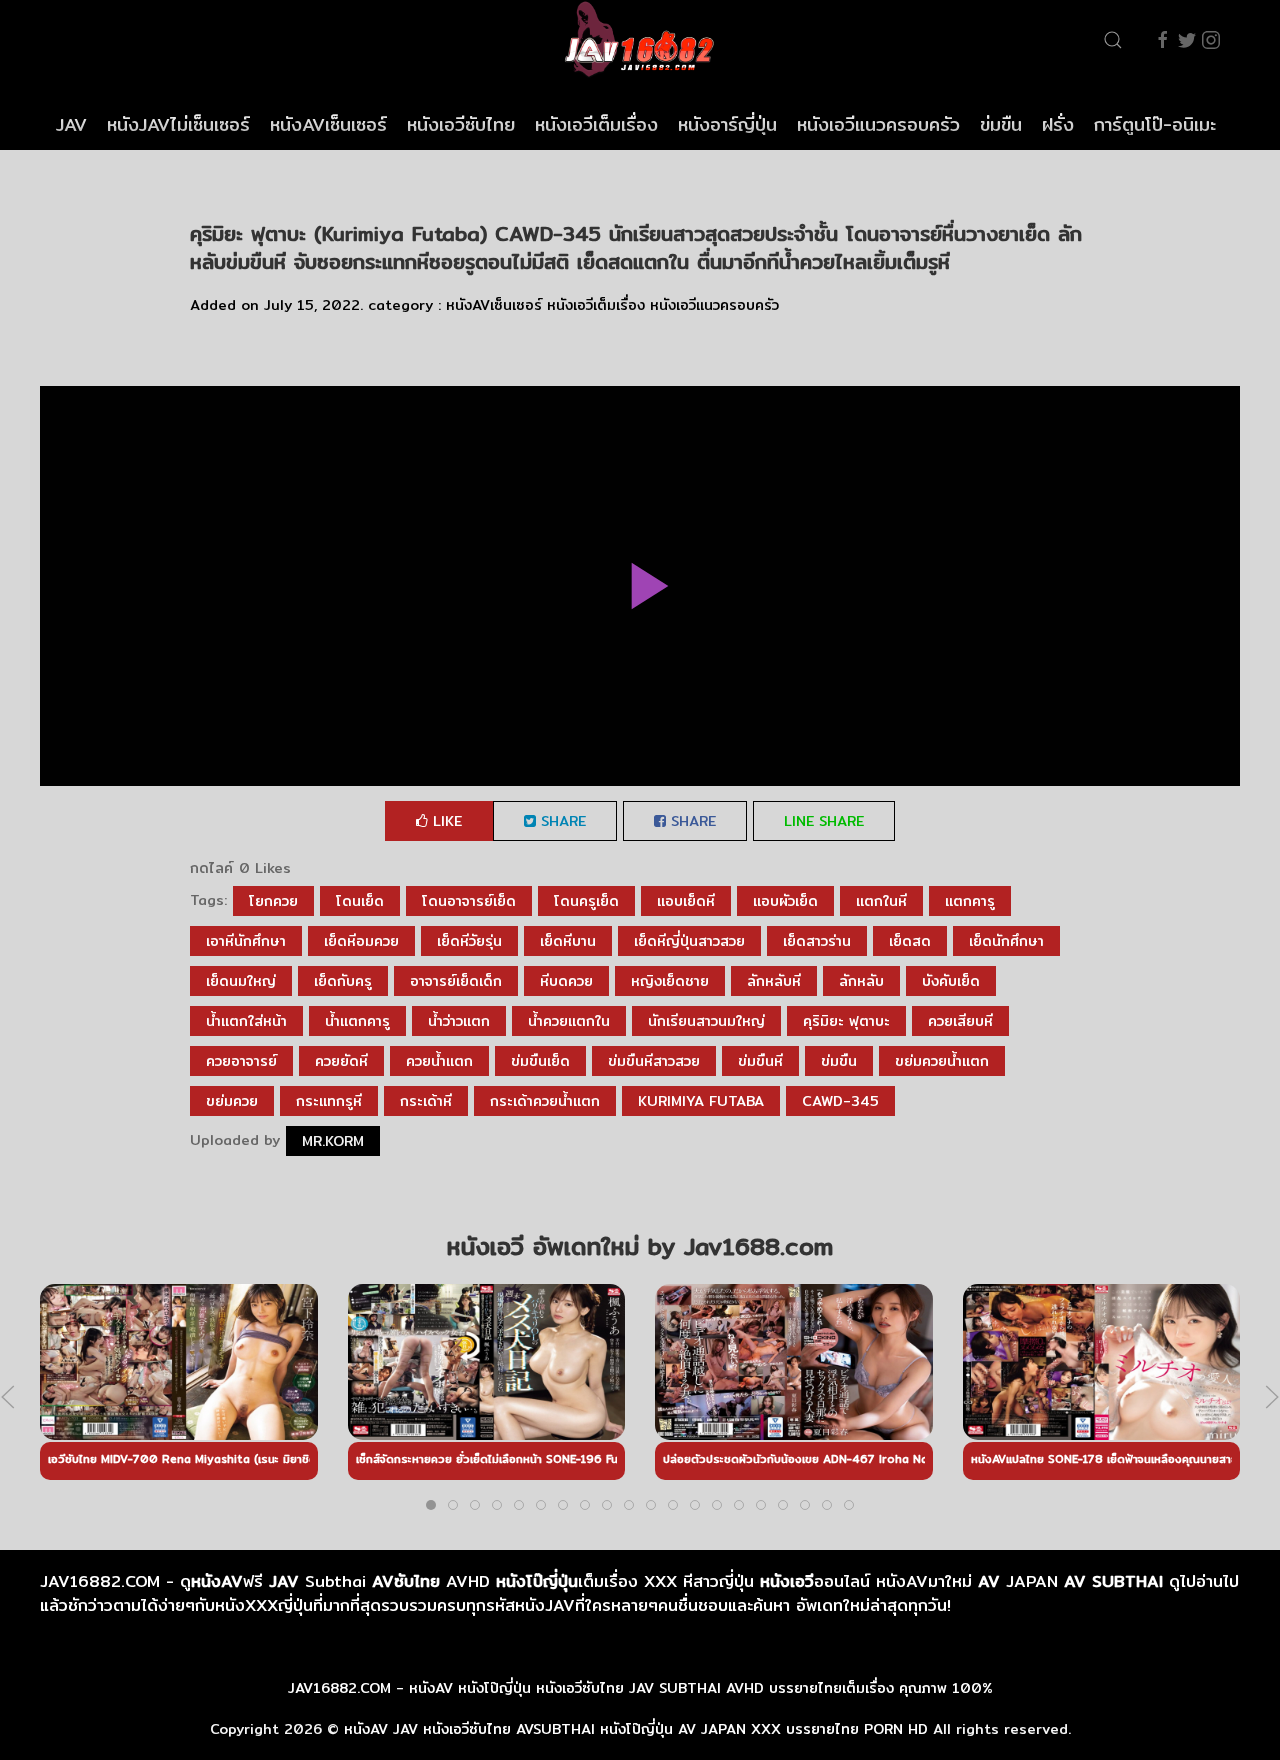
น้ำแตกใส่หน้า (246, 1021)
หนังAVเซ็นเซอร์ (328, 124)
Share (561, 821)
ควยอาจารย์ (241, 1061)
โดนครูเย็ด (586, 901)
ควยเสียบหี (960, 1021)
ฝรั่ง (1058, 124)
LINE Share (824, 821)
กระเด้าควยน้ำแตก (545, 1101)
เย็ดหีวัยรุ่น (469, 941)
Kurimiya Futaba (701, 1101)
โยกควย (273, 901)
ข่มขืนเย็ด (540, 1061)
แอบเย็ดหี (686, 901)
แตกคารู (970, 901)
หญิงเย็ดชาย (670, 981)
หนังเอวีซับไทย (461, 124)
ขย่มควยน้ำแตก (942, 1061)
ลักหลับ (861, 981)
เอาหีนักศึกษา (246, 941)
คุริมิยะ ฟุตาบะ (846, 1021)
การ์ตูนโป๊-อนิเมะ (1155, 124)
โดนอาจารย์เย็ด (469, 901)
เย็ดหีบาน (568, 941)
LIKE (445, 821)
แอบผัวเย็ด (785, 901)
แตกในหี (881, 901)
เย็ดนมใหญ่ (241, 981)
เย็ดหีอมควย (361, 941)
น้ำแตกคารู (357, 1021)
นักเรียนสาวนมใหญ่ (706, 1021)
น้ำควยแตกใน (569, 1021)
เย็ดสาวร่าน (817, 941)
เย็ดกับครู (343, 981)
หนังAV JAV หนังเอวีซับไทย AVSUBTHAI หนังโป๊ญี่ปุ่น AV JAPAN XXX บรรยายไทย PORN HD (636, 1729)
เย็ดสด (910, 941)
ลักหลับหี (774, 981)
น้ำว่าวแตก (459, 1021)
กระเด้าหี (426, 1101)
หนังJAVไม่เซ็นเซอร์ (178, 124)
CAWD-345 (840, 1101)
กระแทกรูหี (329, 1101)
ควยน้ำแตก (439, 1061)
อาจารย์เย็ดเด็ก (456, 981)
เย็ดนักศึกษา (1006, 941)
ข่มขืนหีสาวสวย (654, 1061)
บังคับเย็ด (951, 981)
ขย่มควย (232, 1101)
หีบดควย (566, 981)
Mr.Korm (333, 1141)
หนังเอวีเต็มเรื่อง (596, 124)
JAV (71, 124)
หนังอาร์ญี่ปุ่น (727, 124)
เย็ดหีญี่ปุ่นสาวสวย (689, 941)
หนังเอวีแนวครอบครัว (878, 124)
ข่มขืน (1001, 124)
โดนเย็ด (360, 901)
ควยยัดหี (341, 1061)
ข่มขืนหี (760, 1061)
